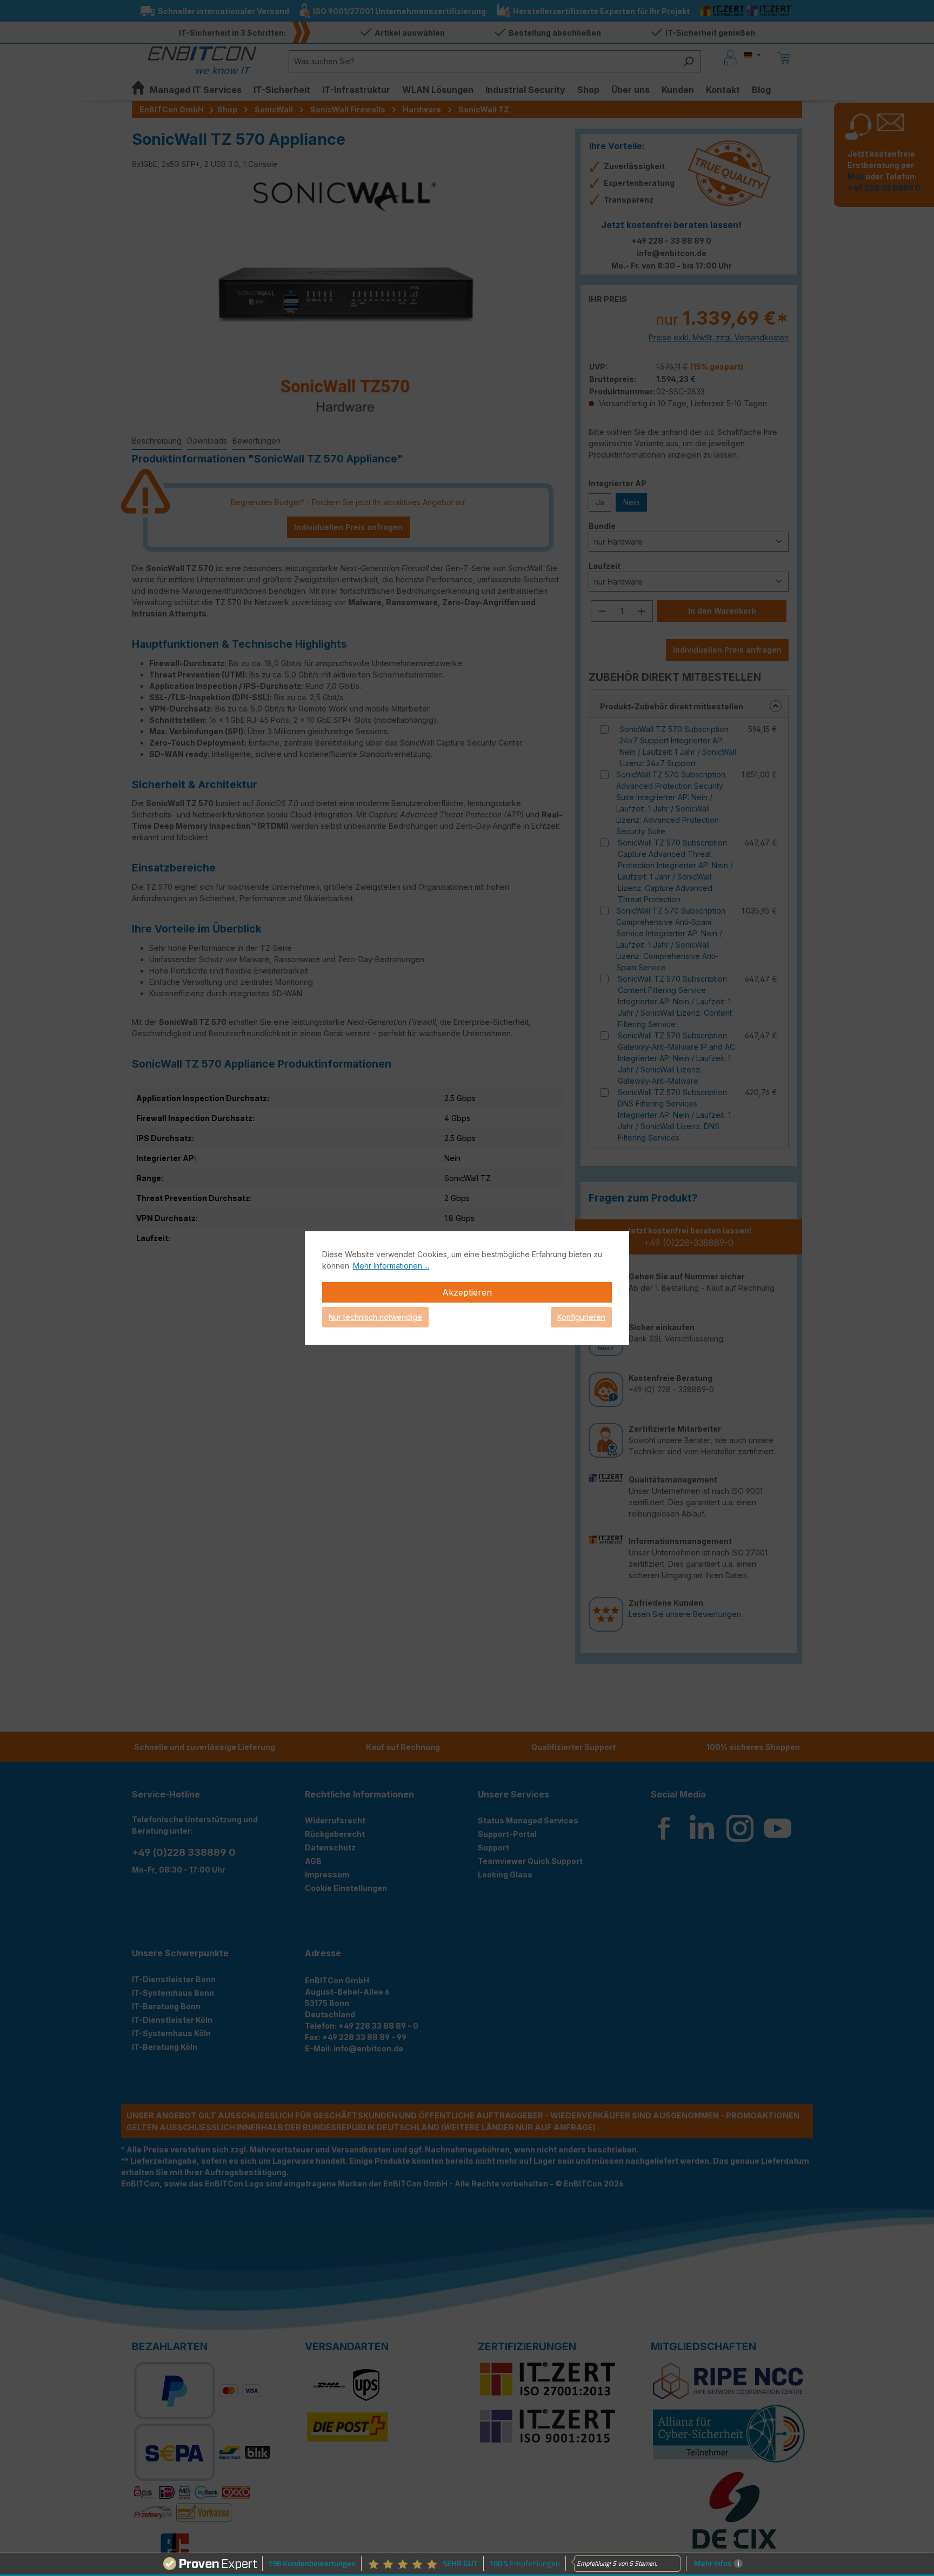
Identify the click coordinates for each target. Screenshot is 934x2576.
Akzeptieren (467, 1292)
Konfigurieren (581, 1317)
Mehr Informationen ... (391, 1266)
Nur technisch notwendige (375, 1317)
